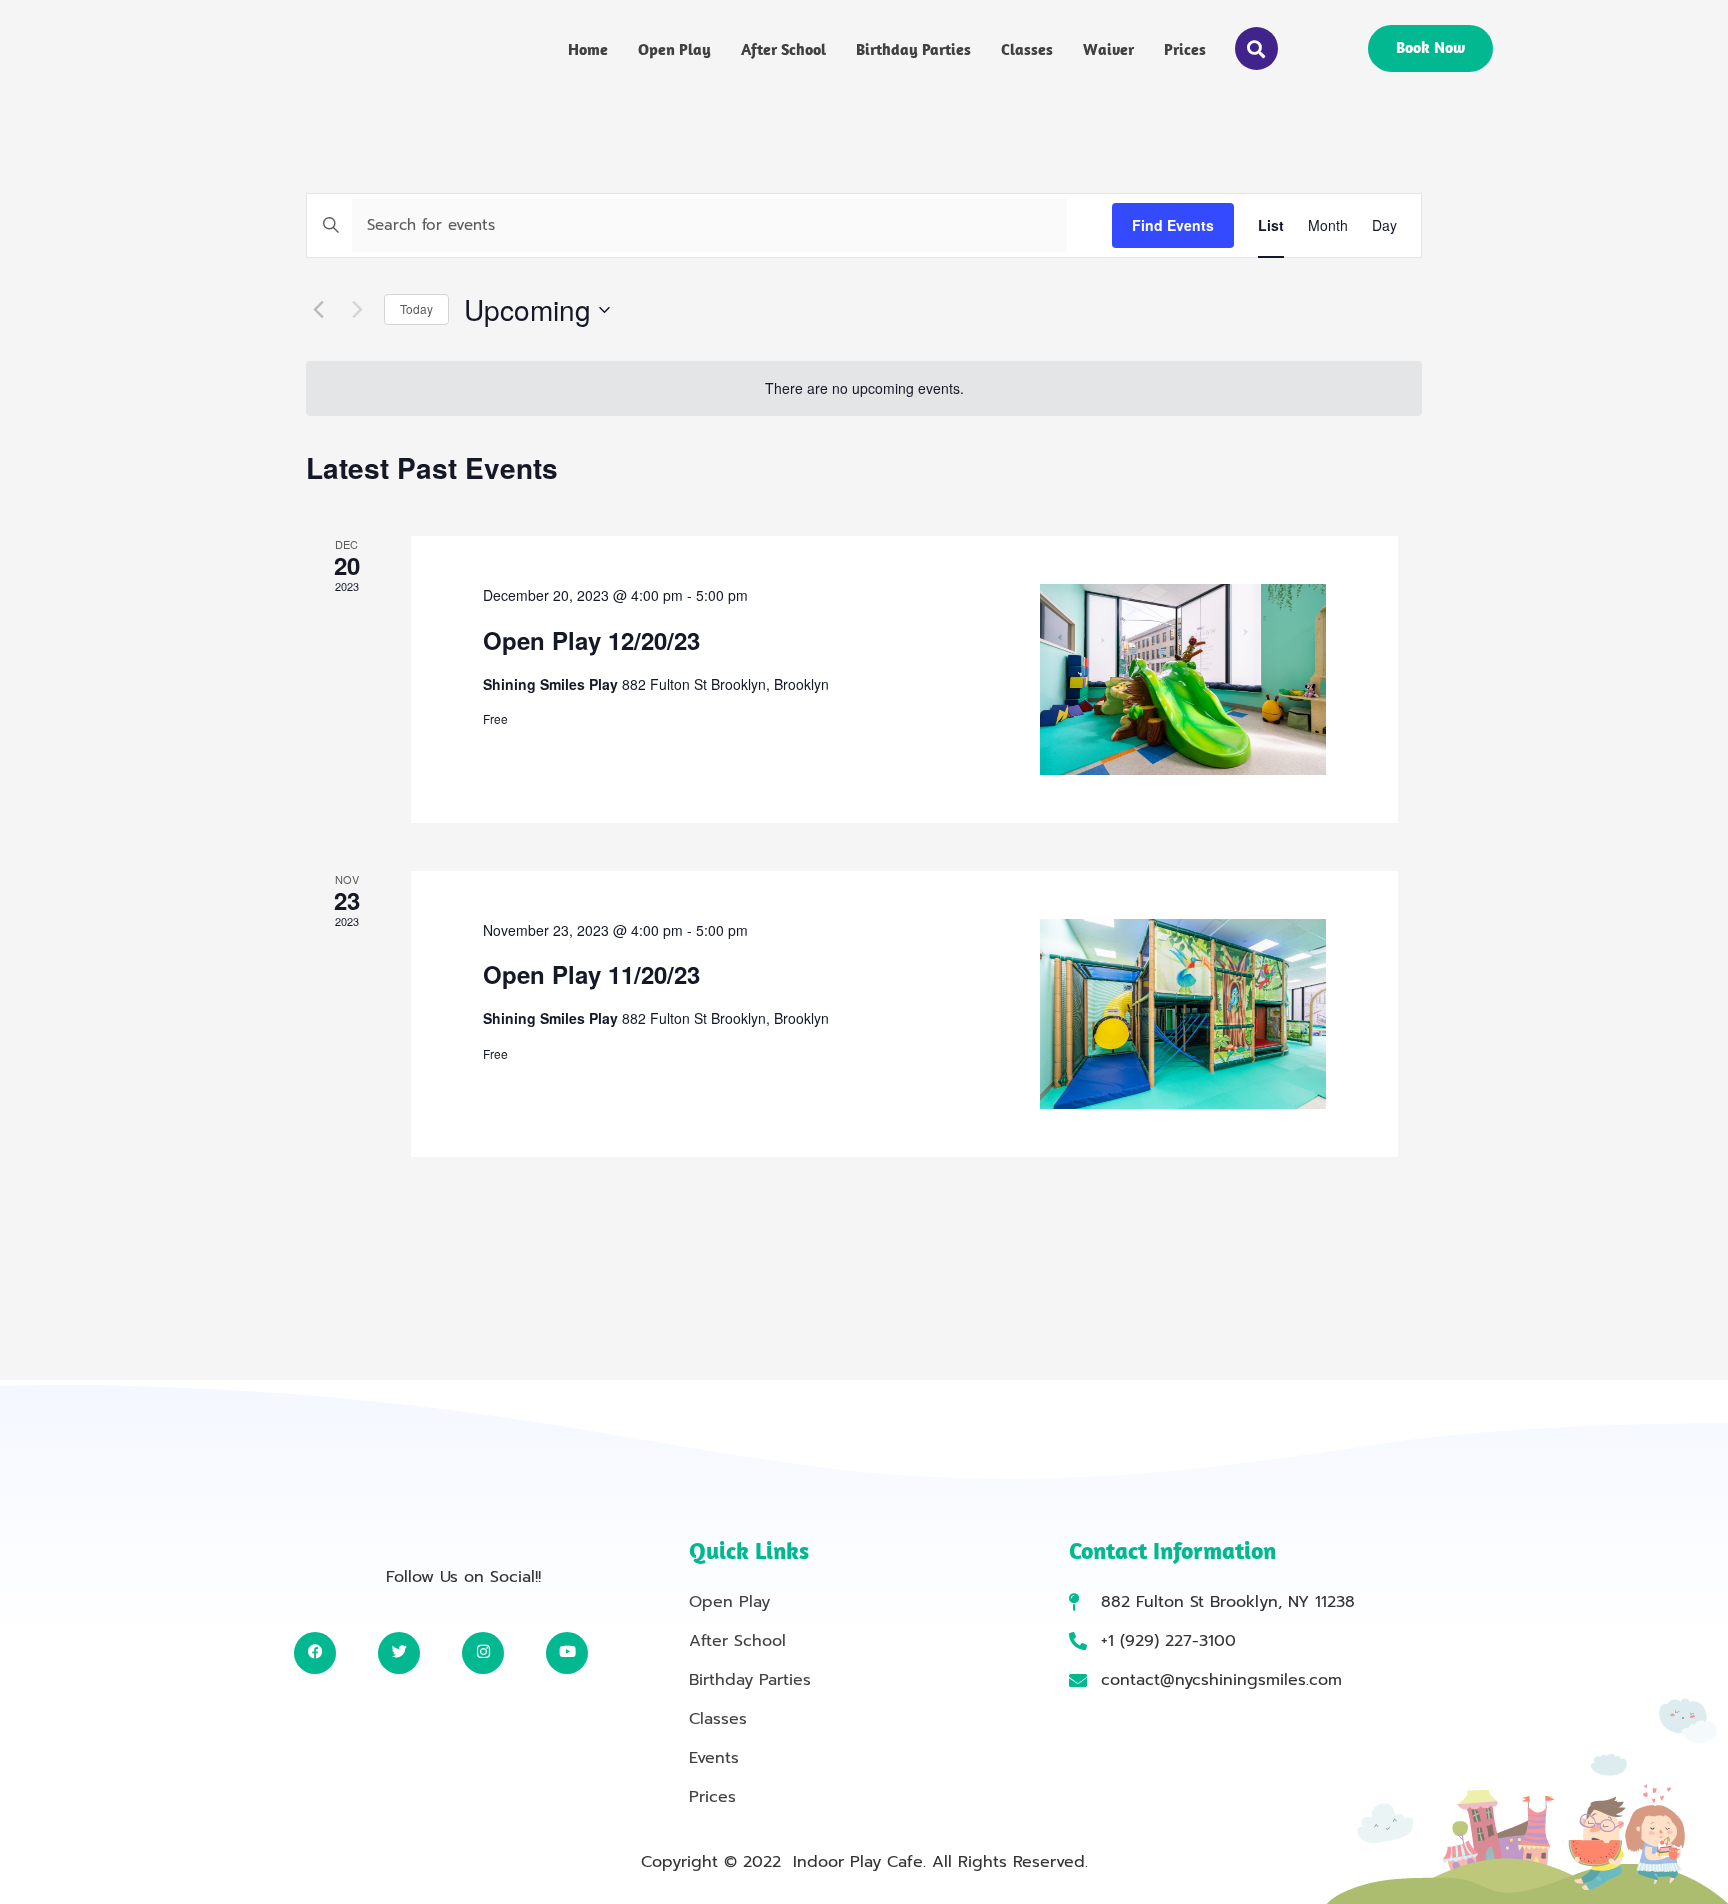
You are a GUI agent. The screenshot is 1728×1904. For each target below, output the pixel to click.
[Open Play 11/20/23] (1183, 1014)
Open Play (674, 49)
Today (416, 308)
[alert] (864, 388)
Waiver (1108, 49)
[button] (1256, 48)
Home (588, 49)
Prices (1185, 49)
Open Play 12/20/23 (591, 640)
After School (783, 49)
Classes (1027, 49)
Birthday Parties (913, 49)
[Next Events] (357, 310)
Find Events (1173, 225)
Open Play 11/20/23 (591, 974)
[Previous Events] (318, 310)
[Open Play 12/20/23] (1183, 679)
